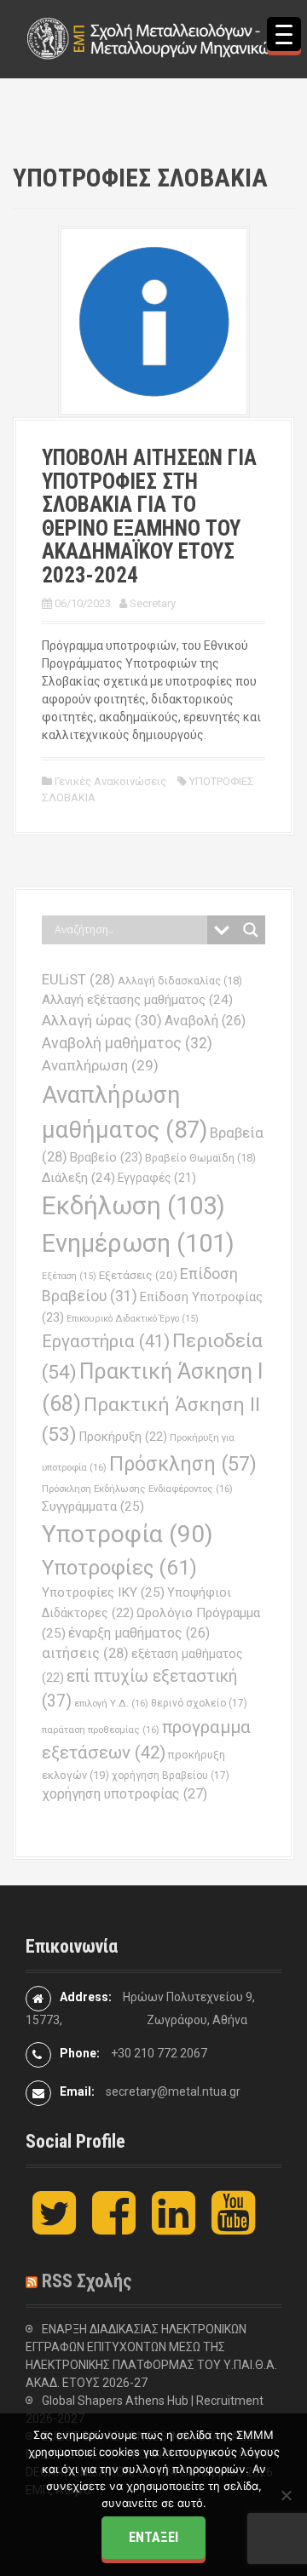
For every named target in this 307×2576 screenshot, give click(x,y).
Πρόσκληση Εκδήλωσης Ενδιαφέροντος (137, 1489)
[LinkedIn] (174, 2227)
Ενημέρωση (138, 1243)
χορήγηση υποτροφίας (125, 1794)
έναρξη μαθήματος (139, 1633)
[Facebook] (114, 2227)
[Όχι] (286, 2495)
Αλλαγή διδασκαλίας (180, 981)
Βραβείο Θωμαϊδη (200, 1158)
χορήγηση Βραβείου (171, 1776)
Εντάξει (153, 2537)
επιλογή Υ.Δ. (111, 1703)
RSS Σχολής (87, 2281)
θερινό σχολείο (199, 1703)
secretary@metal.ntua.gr (173, 2091)
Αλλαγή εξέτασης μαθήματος (137, 1000)
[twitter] (54, 2227)
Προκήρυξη (123, 1437)
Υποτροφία (127, 1534)
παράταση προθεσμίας (101, 1730)
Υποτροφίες (119, 1568)
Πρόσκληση (183, 1464)
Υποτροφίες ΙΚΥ (103, 1592)
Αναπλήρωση (100, 1065)
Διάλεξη (78, 1178)
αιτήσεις (85, 1653)
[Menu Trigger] (284, 34)
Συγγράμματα (93, 1506)
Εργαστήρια (106, 1341)
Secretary (153, 603)
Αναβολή (205, 1021)
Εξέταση (69, 1276)
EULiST (78, 980)
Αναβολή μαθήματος (127, 1043)
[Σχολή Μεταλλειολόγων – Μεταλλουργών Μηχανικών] (153, 37)
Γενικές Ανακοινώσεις (110, 781)
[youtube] (233, 2227)
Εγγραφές (157, 1178)
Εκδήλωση (133, 1206)
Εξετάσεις (138, 1275)
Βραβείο (106, 1157)
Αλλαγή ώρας (102, 1020)
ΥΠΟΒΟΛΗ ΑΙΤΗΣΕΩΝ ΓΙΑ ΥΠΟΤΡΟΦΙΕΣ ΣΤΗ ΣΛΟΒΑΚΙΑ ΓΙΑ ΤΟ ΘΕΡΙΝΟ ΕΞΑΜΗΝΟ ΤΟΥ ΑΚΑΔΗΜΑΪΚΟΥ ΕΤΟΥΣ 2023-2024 (149, 516)
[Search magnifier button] (251, 930)
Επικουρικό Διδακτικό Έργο (133, 1319)
